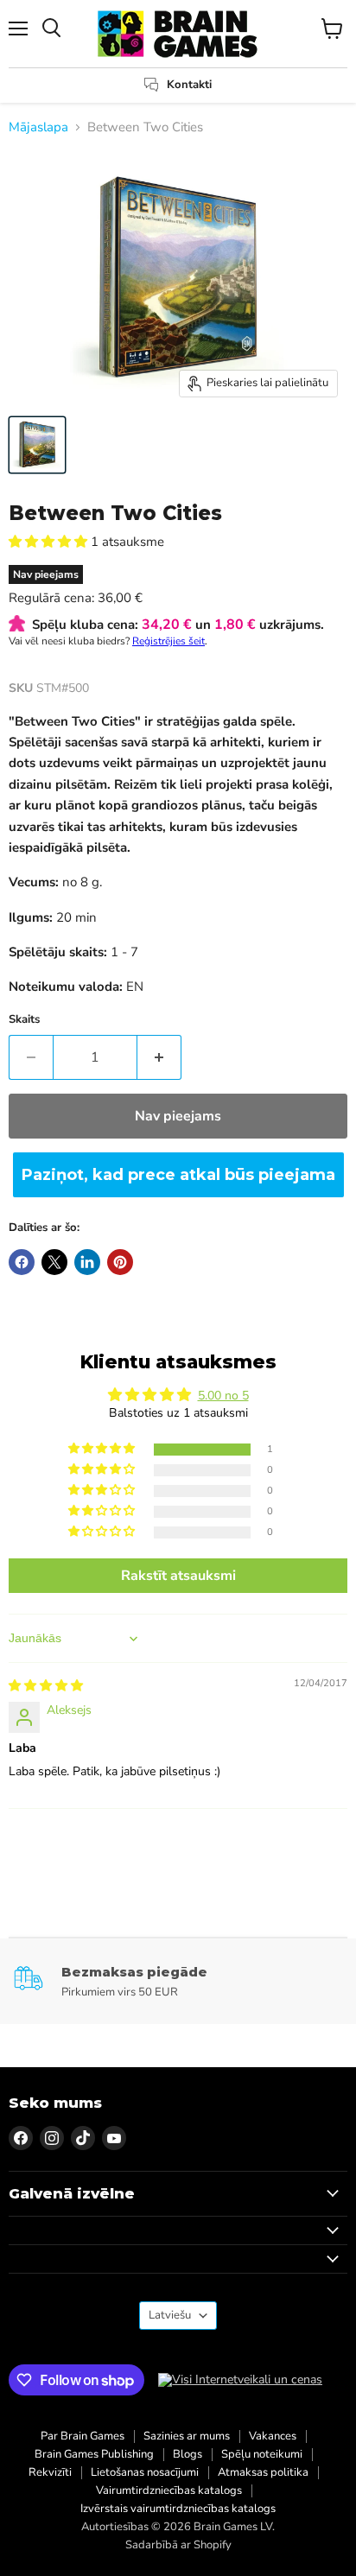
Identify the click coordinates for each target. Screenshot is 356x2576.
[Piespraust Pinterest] (120, 1262)
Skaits (24, 1020)
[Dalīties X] (54, 1262)
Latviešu (170, 2315)
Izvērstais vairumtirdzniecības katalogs (178, 2509)
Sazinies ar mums (187, 2436)
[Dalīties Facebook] (22, 1262)
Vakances (273, 2436)
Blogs (188, 2454)
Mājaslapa (38, 127)
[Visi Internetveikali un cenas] (240, 2380)
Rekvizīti (50, 2472)
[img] (46, 1686)
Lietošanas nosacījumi (145, 2472)
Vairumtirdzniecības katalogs (169, 2490)
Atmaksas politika (263, 2472)
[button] (50, 542)
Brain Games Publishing (94, 2454)
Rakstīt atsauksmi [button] (178, 1576)
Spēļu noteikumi (262, 2454)
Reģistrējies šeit (168, 641)
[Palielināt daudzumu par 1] (159, 1057)
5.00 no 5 (223, 1396)
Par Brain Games (83, 2436)
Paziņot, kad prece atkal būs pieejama (178, 1175)
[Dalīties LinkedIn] (87, 1262)
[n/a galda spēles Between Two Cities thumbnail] (37, 445)
